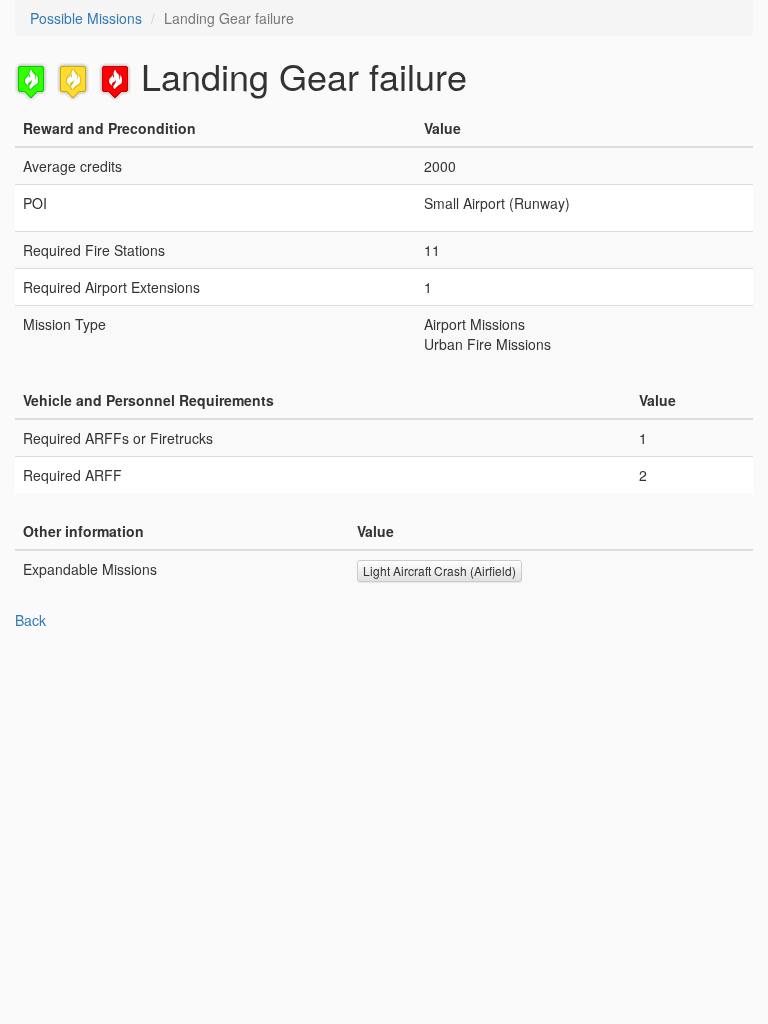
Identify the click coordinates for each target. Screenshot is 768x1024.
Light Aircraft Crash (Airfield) (439, 570)
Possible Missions (86, 18)
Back (30, 620)
